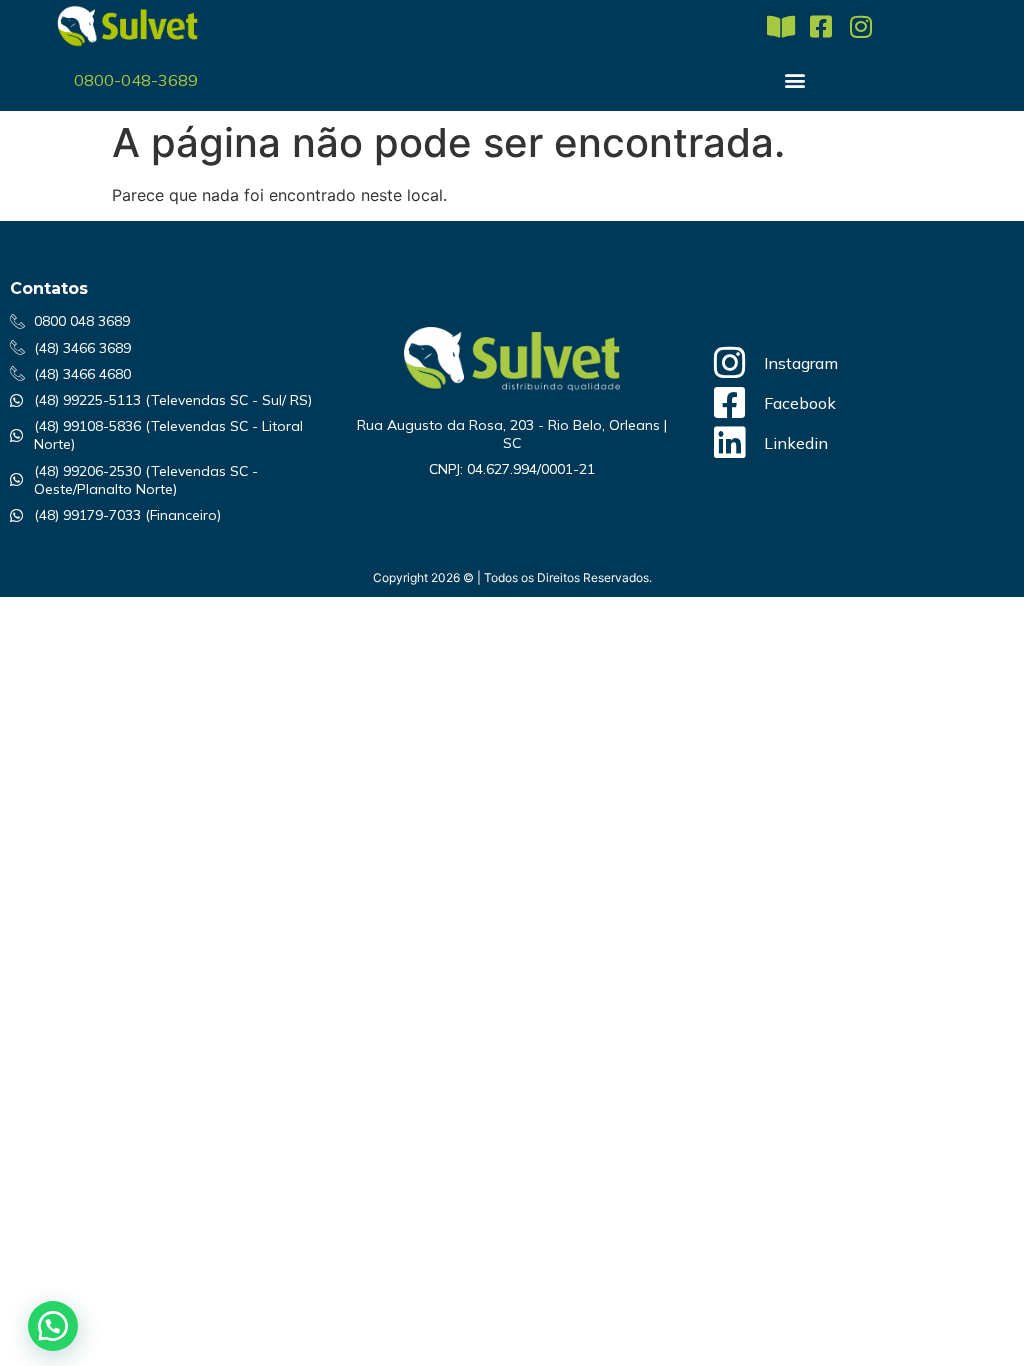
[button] (795, 79)
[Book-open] (780, 26)
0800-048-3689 (136, 80)
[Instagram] (860, 26)
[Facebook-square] (820, 26)
